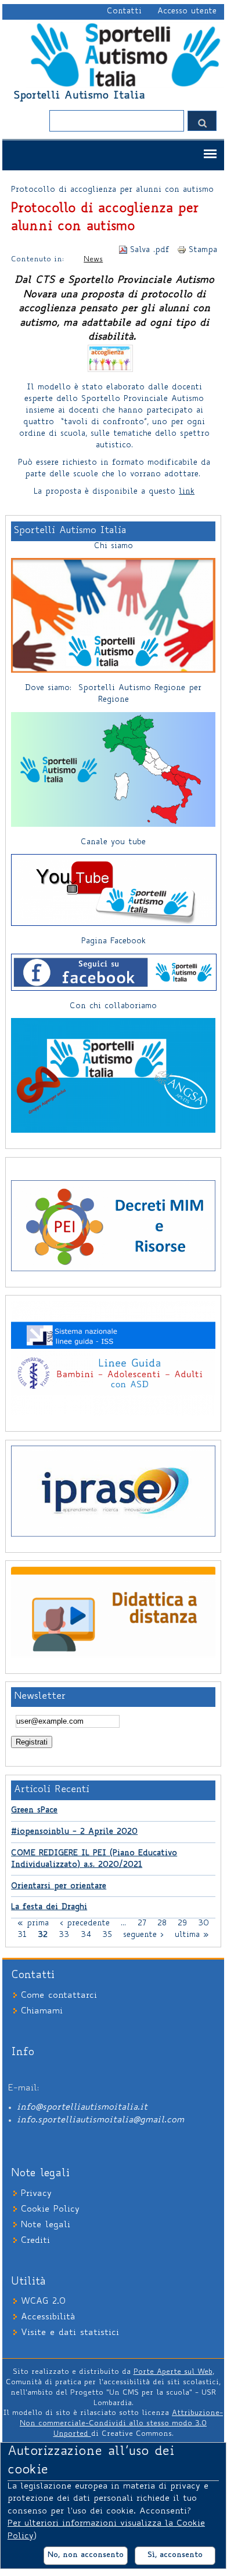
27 (142, 1924)
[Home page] (125, 86)
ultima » (192, 1935)
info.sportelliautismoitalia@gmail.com (100, 2120)
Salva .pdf (150, 250)
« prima (33, 1924)
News (93, 260)
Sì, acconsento (175, 2555)
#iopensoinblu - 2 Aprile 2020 (74, 1832)
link (187, 492)
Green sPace (34, 1811)
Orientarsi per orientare (59, 1887)
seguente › (143, 1935)
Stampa (203, 250)
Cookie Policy (50, 2210)
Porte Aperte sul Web (173, 2372)
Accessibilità (48, 2317)
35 (107, 1935)
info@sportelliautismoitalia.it (82, 2108)
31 (22, 1935)
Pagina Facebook (113, 942)
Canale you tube (113, 842)
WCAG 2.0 (43, 2302)
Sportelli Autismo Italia (79, 96)
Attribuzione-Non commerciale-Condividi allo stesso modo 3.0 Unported (121, 2424)
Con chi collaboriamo (113, 1006)
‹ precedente (85, 1924)
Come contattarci (59, 1996)
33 (64, 1935)
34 (86, 1935)
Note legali (46, 2225)
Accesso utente (187, 12)
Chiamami (42, 2011)
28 (162, 1924)
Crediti (35, 2241)
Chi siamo (113, 546)
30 (203, 1924)
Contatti (124, 12)
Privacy (36, 2194)
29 (182, 1924)
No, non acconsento (86, 2555)
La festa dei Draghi (49, 1907)
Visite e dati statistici (70, 2333)
